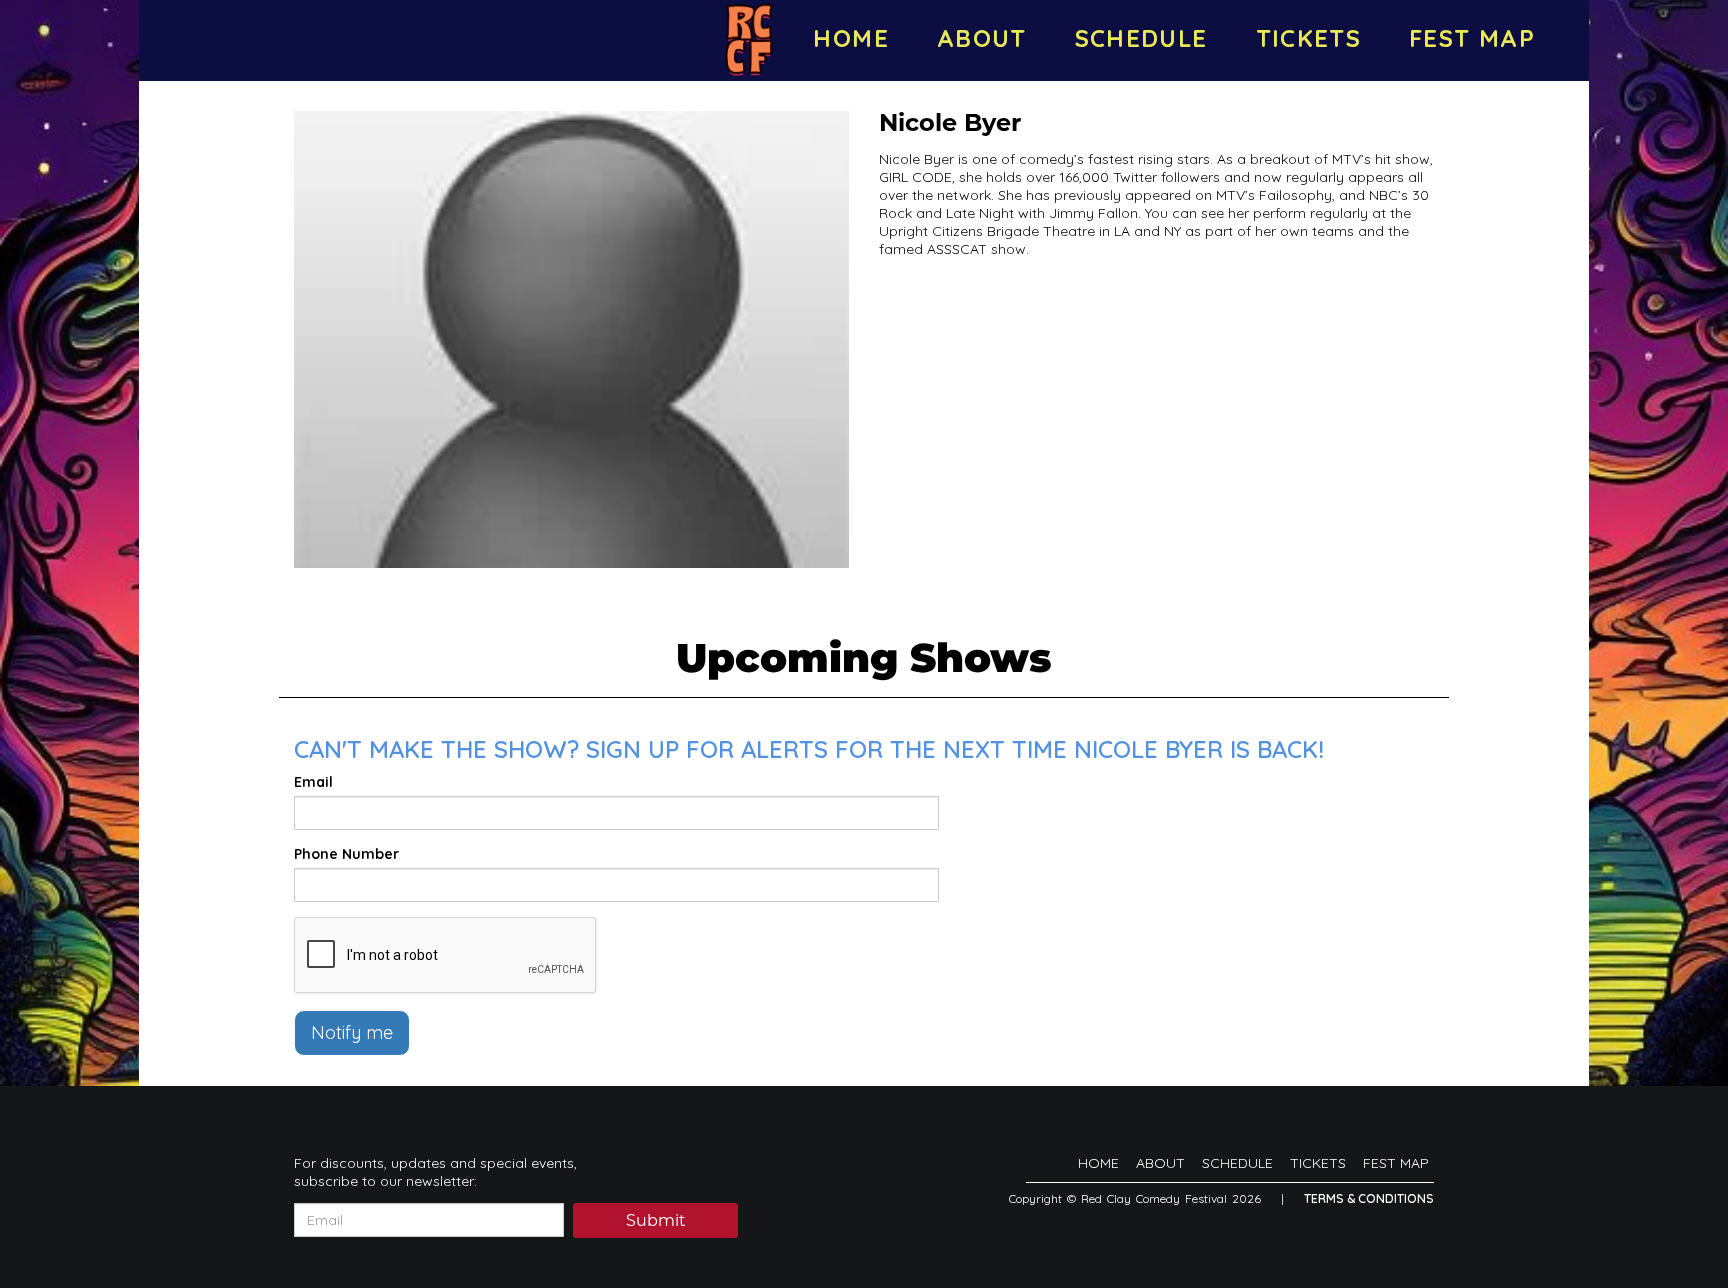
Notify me (352, 1032)
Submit (656, 1222)
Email (313, 782)
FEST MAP (1472, 38)
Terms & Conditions (1369, 1198)
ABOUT (982, 38)
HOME (850, 38)
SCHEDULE (1141, 38)
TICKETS (1309, 38)
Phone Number (346, 854)
